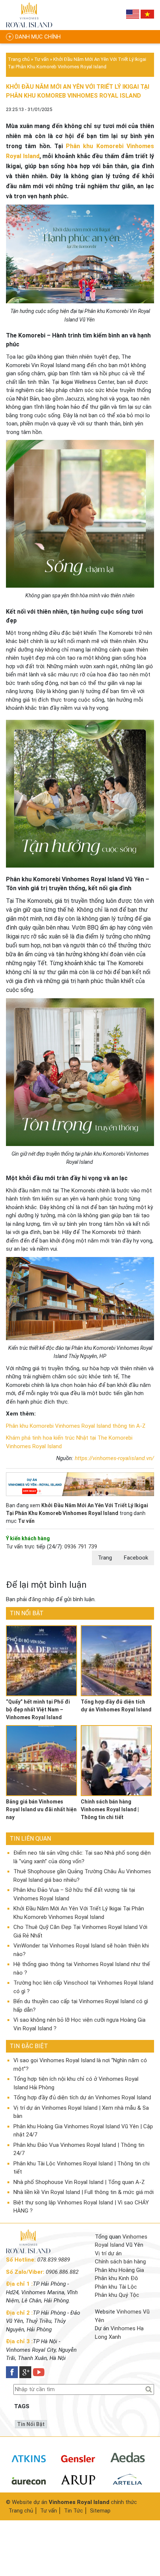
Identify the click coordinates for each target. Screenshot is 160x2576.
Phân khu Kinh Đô (116, 2278)
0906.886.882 (62, 2272)
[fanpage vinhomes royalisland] (12, 2372)
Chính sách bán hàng (120, 2262)
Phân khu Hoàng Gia (119, 2270)
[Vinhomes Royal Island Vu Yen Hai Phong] (28, 2252)
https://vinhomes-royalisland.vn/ (114, 1458)
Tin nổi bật (31, 2424)
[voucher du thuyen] (29, 15)
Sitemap (100, 2511)
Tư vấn (41, 59)
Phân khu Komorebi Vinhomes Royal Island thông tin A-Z (76, 1426)
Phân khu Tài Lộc (116, 2287)
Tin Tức (73, 2511)
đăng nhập (41, 1599)
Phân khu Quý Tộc (117, 2295)
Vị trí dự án (108, 2253)
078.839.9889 (54, 2260)
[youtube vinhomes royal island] (39, 2372)
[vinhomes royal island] (80, 1484)
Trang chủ (19, 59)
